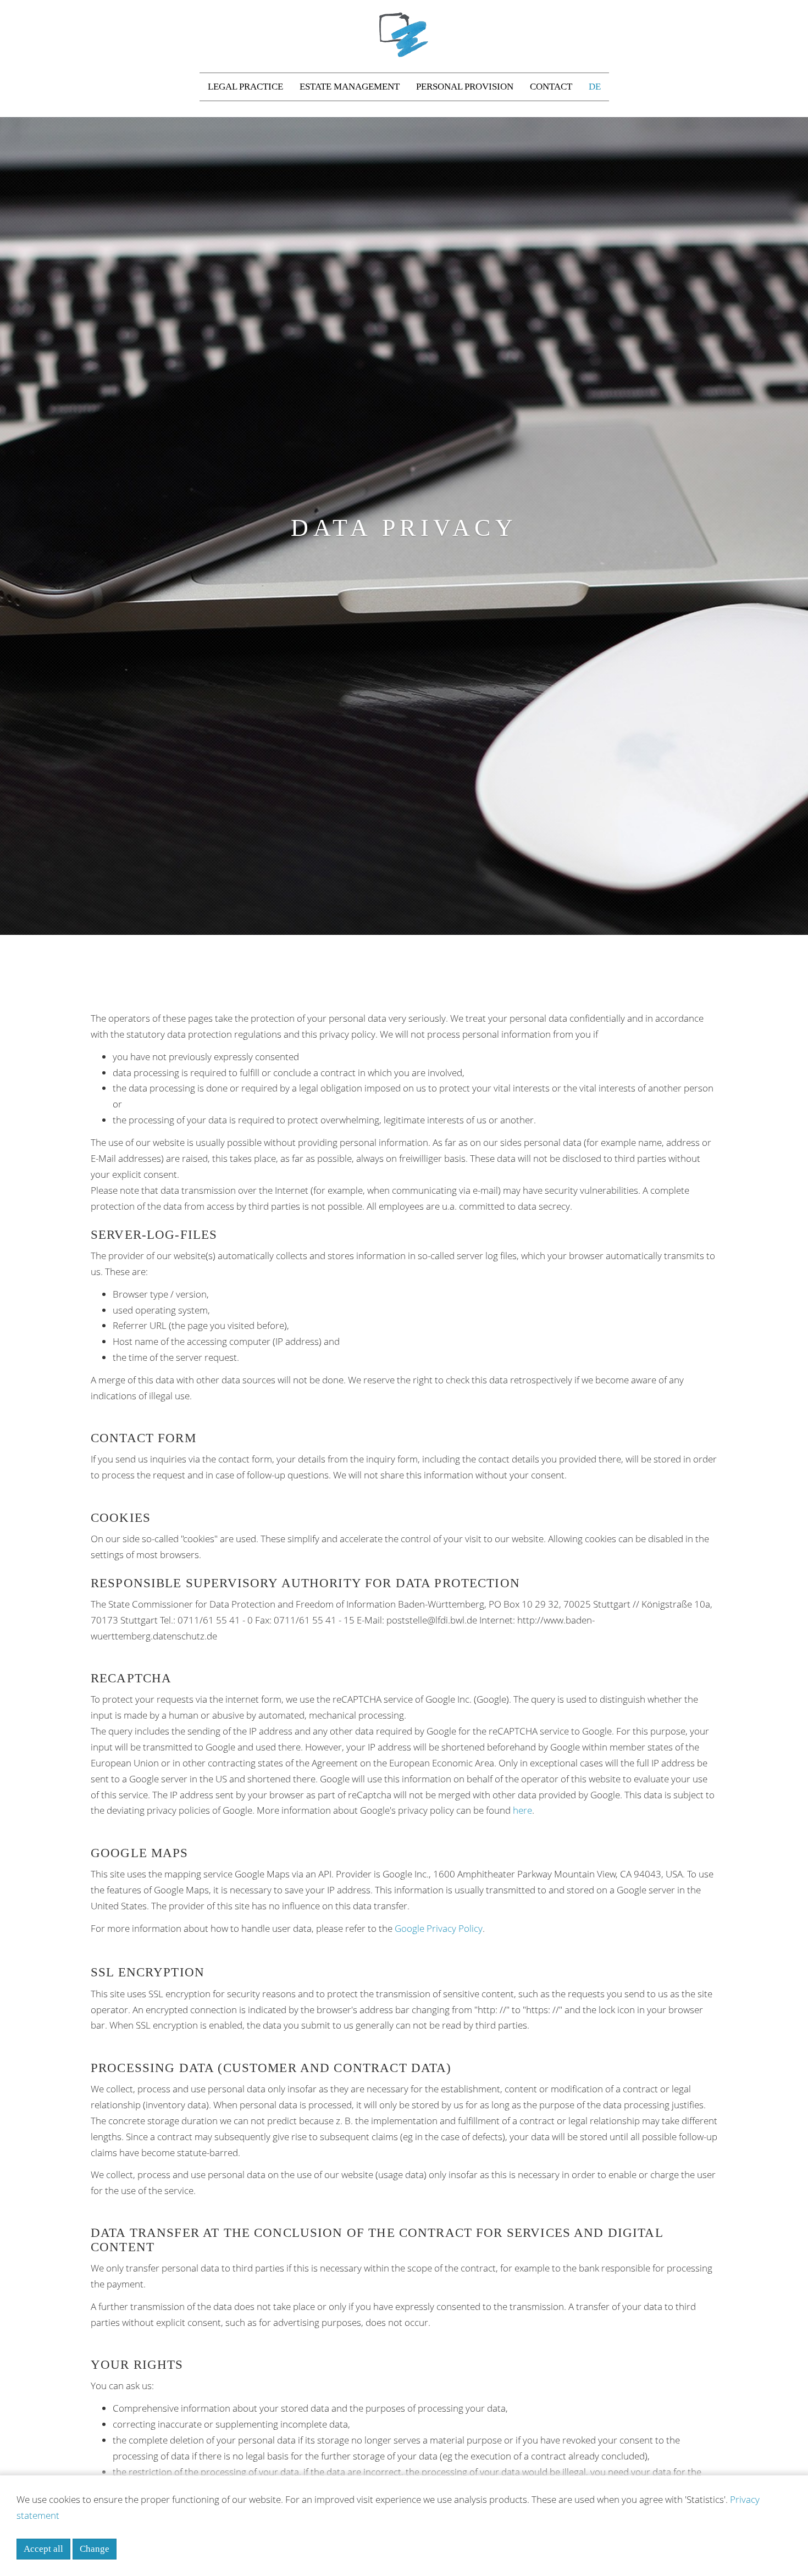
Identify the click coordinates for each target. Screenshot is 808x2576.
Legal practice (245, 87)
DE (595, 87)
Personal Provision (465, 87)
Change (95, 2549)
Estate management (350, 87)
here (522, 1810)
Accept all (43, 2549)
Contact (551, 87)
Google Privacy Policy (439, 1928)
